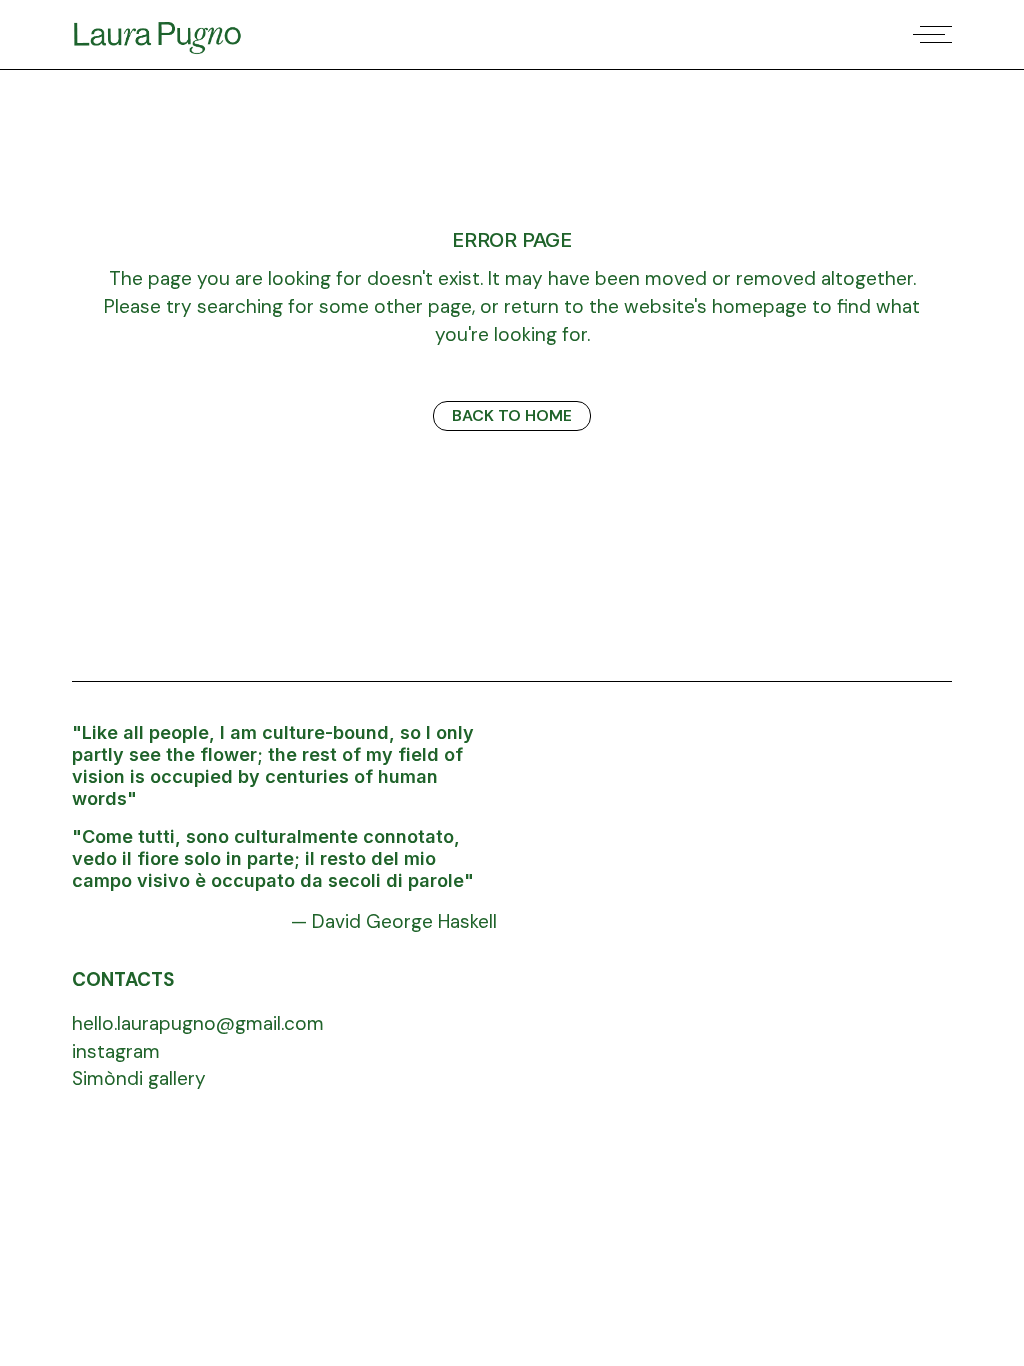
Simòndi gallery (139, 1078)
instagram (116, 1051)
